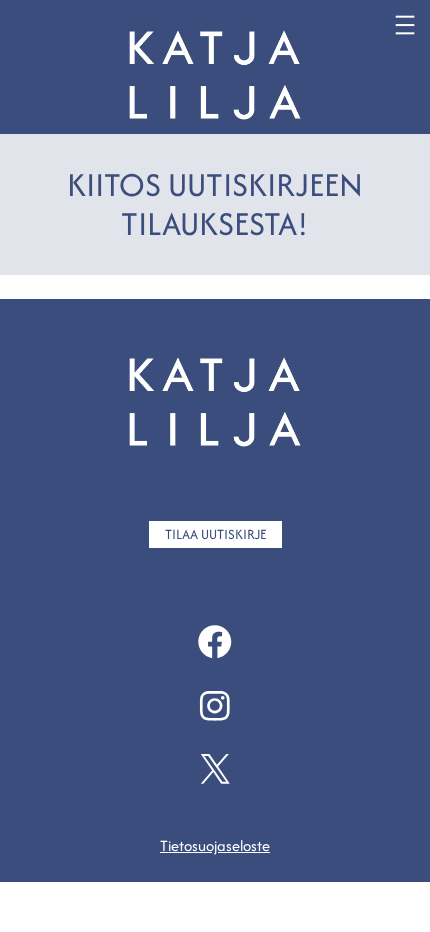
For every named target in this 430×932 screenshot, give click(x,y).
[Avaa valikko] (405, 25)
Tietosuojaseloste (215, 845)
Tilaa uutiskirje (215, 534)
